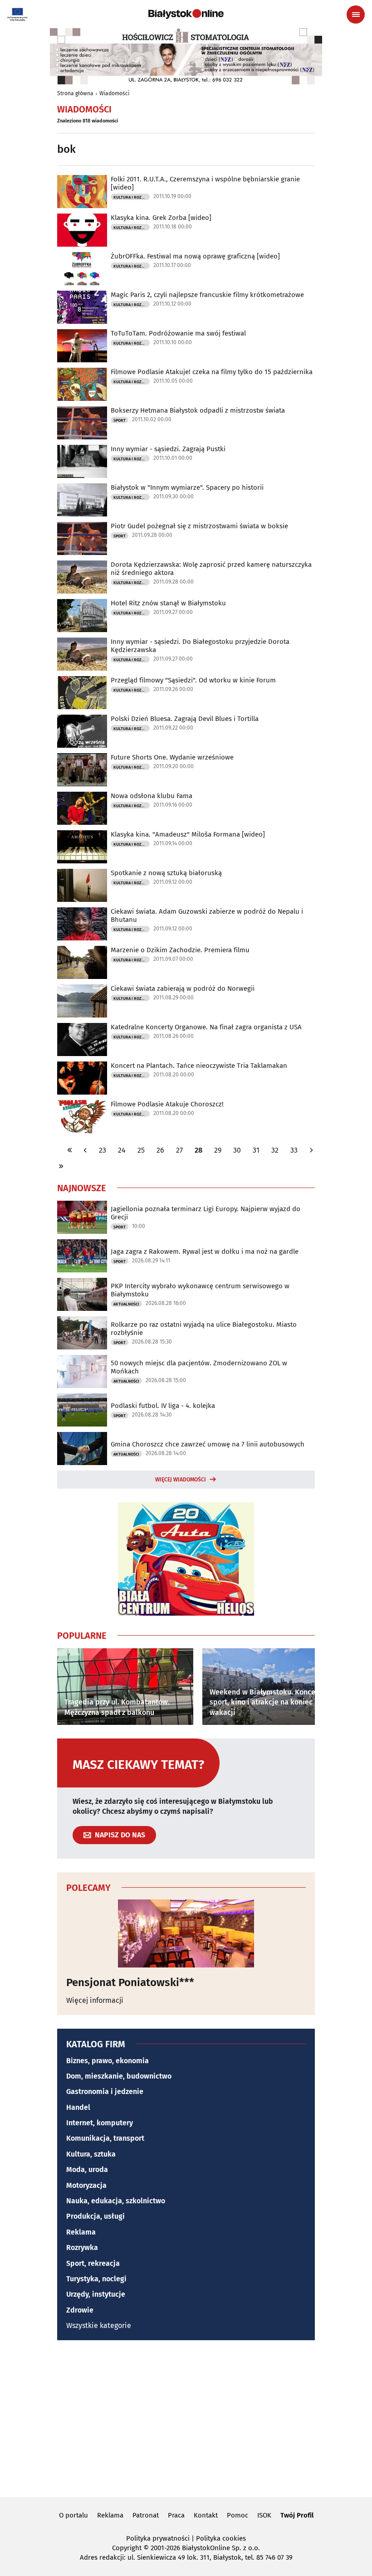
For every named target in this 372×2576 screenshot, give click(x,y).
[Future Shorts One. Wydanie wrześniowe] (82, 770)
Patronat (146, 2515)
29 (218, 1150)
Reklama (81, 2232)
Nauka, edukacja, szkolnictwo (116, 2201)
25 (141, 1150)
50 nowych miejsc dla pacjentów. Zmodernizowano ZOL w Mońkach (199, 1367)
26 (160, 1150)
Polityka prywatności (158, 2538)
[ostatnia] (61, 1166)
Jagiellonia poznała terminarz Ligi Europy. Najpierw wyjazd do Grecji (206, 1213)
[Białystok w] (82, 500)
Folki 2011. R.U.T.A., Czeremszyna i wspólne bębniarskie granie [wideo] (205, 183)
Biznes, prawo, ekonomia (108, 2061)
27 (179, 1150)
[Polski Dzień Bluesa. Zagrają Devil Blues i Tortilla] (82, 731)
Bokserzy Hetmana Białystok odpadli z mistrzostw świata (198, 410)
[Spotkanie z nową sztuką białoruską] (82, 885)
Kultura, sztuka (91, 2154)
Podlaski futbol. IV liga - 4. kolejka (163, 1406)
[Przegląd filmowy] (82, 693)
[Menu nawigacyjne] (356, 15)
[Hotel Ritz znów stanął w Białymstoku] (82, 616)
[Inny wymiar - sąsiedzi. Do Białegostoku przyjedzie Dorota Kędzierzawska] (82, 654)
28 (198, 1150)
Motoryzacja (86, 2185)
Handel (78, 2107)
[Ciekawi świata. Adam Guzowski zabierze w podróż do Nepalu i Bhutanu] (82, 924)
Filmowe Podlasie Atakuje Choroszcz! (167, 1104)
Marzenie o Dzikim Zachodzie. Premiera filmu (180, 950)
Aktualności (126, 1304)
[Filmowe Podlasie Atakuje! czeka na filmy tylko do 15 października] (82, 384)
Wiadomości (114, 93)
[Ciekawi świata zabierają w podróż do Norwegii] (82, 1001)
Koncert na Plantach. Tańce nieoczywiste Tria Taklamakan (199, 1066)
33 (294, 1150)
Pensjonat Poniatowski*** (130, 1982)
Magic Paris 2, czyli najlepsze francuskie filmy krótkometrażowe (207, 295)
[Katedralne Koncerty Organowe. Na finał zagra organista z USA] (82, 1040)
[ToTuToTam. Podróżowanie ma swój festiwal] (82, 346)
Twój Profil (297, 2515)
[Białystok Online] (186, 14)
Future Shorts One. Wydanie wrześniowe (172, 757)
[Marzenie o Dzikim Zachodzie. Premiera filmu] (82, 962)
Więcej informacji (95, 2000)
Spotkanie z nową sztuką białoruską (166, 873)
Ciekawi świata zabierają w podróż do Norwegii (183, 989)
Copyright (127, 2548)
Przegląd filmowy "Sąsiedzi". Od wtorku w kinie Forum (193, 680)
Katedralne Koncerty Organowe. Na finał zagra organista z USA (206, 1027)
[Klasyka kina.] (82, 847)
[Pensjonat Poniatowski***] (186, 1933)
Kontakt (206, 2515)
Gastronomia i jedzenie (105, 2091)
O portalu (73, 2515)
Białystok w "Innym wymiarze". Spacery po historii (187, 487)
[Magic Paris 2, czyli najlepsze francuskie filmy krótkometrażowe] (82, 307)
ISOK (264, 2515)
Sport (120, 420)
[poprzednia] (85, 1150)
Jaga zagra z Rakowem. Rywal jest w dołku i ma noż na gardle (205, 1251)
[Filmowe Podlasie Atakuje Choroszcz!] (82, 1117)
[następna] (311, 1150)
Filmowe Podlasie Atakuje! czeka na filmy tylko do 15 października (212, 372)
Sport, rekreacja (93, 2263)
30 (237, 1150)
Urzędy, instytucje (96, 2294)
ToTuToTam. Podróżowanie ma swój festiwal (178, 333)
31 (256, 1150)
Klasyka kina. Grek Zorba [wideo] (161, 218)
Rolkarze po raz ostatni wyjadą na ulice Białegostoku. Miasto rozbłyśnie (204, 1329)
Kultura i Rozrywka (132, 197)
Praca (176, 2515)
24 (122, 1150)
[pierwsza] (70, 1150)
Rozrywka (82, 2247)
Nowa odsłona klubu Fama (152, 796)
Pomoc (237, 2515)
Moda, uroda (87, 2169)
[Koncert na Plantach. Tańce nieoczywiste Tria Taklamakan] (82, 1078)
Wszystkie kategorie (99, 2325)
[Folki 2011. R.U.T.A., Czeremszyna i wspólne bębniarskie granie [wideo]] (82, 192)
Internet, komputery (100, 2123)
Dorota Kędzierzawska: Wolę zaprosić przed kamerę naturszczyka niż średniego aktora (211, 569)
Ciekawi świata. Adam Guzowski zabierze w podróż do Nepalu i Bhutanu (207, 915)
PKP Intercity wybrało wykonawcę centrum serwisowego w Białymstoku (200, 1290)
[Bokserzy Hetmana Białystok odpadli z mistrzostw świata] (82, 423)
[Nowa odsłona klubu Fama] (82, 808)
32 (275, 1150)
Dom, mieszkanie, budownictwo (119, 2076)
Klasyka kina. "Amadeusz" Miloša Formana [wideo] (188, 834)
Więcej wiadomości (181, 1480)
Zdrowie (80, 2310)
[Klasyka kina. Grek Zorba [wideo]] (82, 230)
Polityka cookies (221, 2538)
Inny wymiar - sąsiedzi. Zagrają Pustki (168, 449)
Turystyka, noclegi (96, 2279)
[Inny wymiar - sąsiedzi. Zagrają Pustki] (82, 461)
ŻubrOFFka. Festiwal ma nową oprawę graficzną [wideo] (195, 256)
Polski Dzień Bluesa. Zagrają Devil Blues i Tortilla (185, 719)
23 (103, 1150)
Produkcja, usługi (95, 2216)
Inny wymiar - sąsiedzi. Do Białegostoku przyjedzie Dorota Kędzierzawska (200, 646)
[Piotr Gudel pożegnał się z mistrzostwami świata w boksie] (82, 538)
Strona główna (75, 93)
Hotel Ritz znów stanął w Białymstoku (168, 603)
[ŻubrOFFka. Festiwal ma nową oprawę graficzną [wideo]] (82, 269)
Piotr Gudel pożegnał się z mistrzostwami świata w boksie (199, 526)
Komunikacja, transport (105, 2138)
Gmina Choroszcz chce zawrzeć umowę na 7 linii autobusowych (208, 1444)
